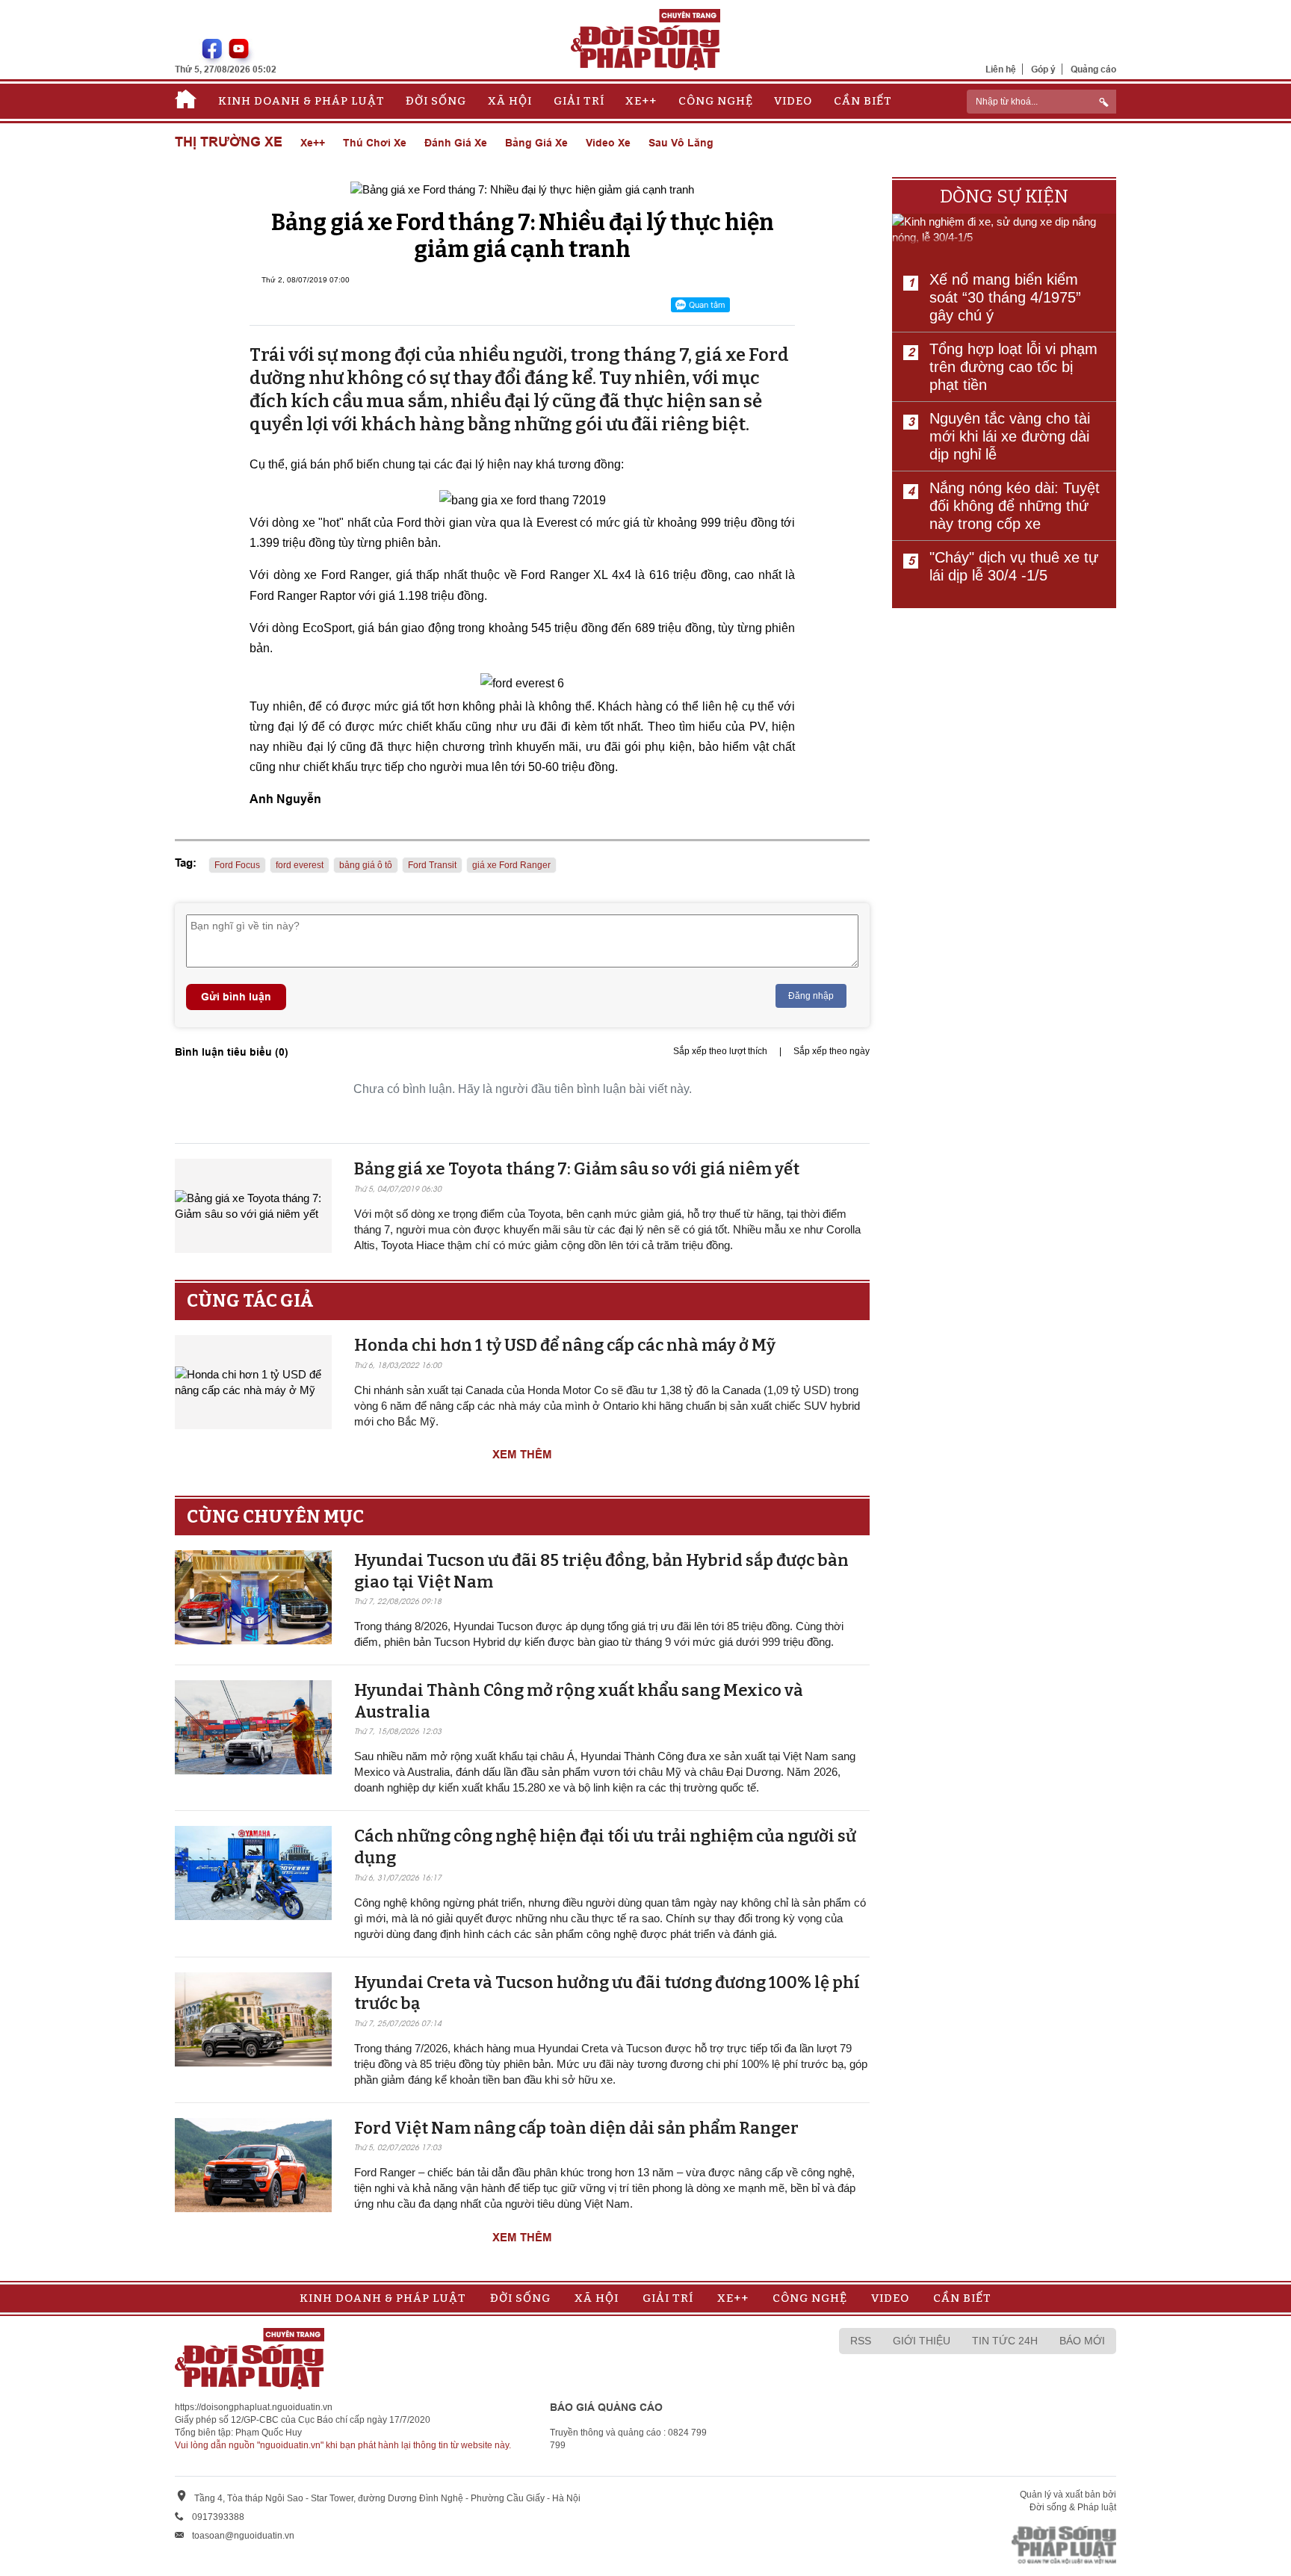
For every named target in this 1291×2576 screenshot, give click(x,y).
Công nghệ (716, 101)
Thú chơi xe (375, 143)
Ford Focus (237, 865)
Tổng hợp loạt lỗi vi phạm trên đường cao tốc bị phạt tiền (1013, 367)
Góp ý (1043, 69)
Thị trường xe (229, 142)
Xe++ (641, 101)
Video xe (608, 143)
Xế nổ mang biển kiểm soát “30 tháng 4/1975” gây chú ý (1005, 297)
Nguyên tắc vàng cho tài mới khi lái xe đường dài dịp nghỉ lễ (1010, 436)
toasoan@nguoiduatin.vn (243, 2536)
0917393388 (218, 2517)
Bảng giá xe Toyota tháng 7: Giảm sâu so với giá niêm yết (577, 1169)
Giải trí (579, 101)
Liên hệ (1001, 69)
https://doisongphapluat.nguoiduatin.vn (254, 2407)
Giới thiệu (922, 2341)
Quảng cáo (1093, 69)
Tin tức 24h (1005, 2341)
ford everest (300, 865)
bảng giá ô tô (366, 865)
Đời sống (436, 101)
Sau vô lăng (681, 143)
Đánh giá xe (456, 143)
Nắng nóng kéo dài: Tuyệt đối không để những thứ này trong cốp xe (1015, 506)
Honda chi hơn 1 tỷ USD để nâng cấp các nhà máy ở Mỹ (565, 1345)
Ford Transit (432, 865)
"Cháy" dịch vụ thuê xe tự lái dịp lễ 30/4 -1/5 (1014, 566)
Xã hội (510, 101)
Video (793, 101)
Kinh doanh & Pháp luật (301, 101)
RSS (861, 2341)
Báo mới (1082, 2341)
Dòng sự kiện (1004, 196)
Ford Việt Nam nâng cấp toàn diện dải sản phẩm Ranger (576, 2128)
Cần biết (863, 101)
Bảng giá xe (536, 143)
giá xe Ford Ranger (511, 865)
